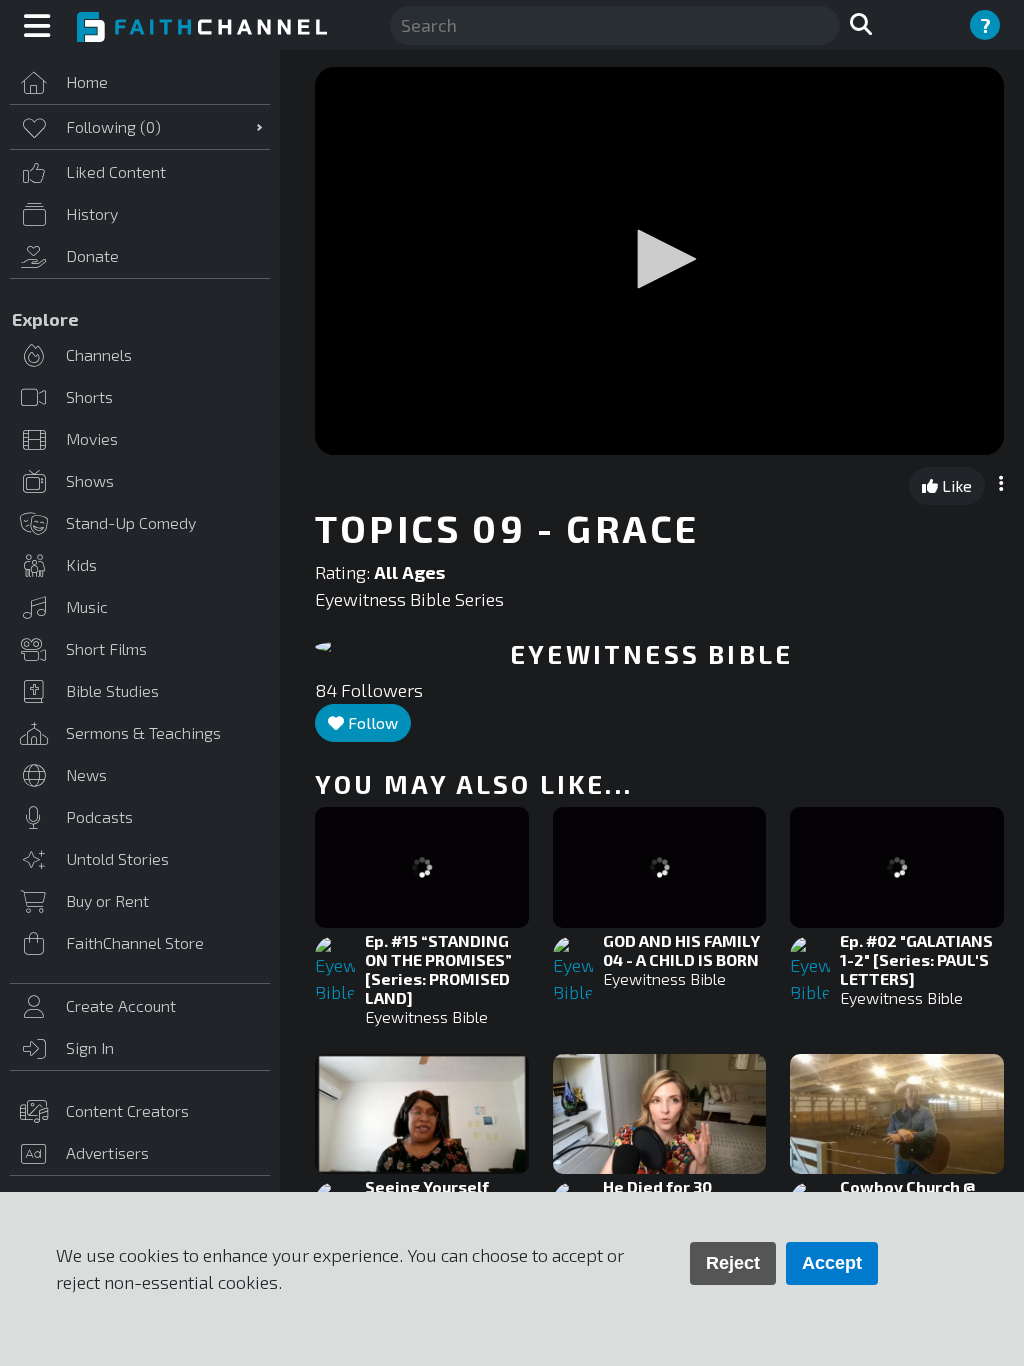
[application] (659, 261)
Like (955, 485)
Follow (371, 722)
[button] (660, 259)
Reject (733, 1263)
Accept (832, 1263)
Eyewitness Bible (426, 1016)
